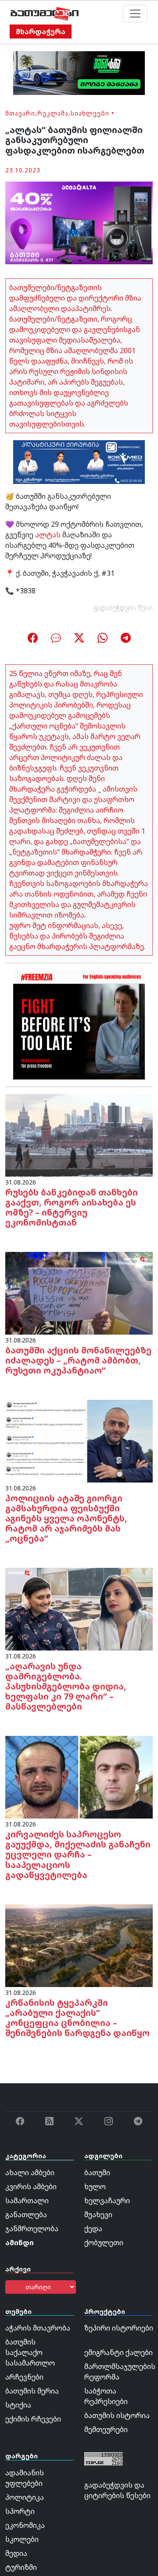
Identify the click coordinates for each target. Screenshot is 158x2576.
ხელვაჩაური (107, 2201)
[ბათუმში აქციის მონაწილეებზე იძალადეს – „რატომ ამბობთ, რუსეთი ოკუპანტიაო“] (79, 1293)
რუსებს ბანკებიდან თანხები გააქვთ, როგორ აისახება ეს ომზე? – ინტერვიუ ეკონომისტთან (72, 1207)
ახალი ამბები (30, 2173)
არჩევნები (24, 2377)
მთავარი (20, 113)
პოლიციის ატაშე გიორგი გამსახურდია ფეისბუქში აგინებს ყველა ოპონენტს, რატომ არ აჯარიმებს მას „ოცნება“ (66, 1518)
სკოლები (22, 2539)
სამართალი (27, 2201)
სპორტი (20, 2511)
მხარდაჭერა (41, 32)
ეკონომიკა (25, 2525)
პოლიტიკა (25, 2497)
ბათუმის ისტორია (117, 2415)
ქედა (93, 2229)
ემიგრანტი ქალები (118, 2352)
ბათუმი (97, 2173)
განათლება (26, 2215)
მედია (16, 2553)
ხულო (95, 2187)
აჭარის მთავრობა (38, 2328)
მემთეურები (106, 2429)
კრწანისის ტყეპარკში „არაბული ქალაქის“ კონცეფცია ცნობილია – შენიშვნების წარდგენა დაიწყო (77, 2018)
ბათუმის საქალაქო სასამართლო (30, 2352)
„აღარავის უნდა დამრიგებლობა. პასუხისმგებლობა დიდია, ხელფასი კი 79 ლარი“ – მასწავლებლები (66, 1686)
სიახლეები (90, 113)
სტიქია (18, 2405)
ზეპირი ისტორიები (119, 2328)
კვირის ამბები (31, 2187)
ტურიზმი (21, 2567)
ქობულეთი (104, 2243)
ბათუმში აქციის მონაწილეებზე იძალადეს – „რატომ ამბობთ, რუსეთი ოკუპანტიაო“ (78, 1360)
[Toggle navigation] (135, 14)
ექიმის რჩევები (33, 2419)
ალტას (48, 535)
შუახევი (98, 2215)
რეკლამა (53, 113)
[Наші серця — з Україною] (45, 14)
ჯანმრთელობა (32, 2229)
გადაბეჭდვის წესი (123, 608)
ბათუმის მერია (32, 2391)
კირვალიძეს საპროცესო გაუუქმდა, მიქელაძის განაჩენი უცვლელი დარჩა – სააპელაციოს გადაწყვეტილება (78, 1854)
